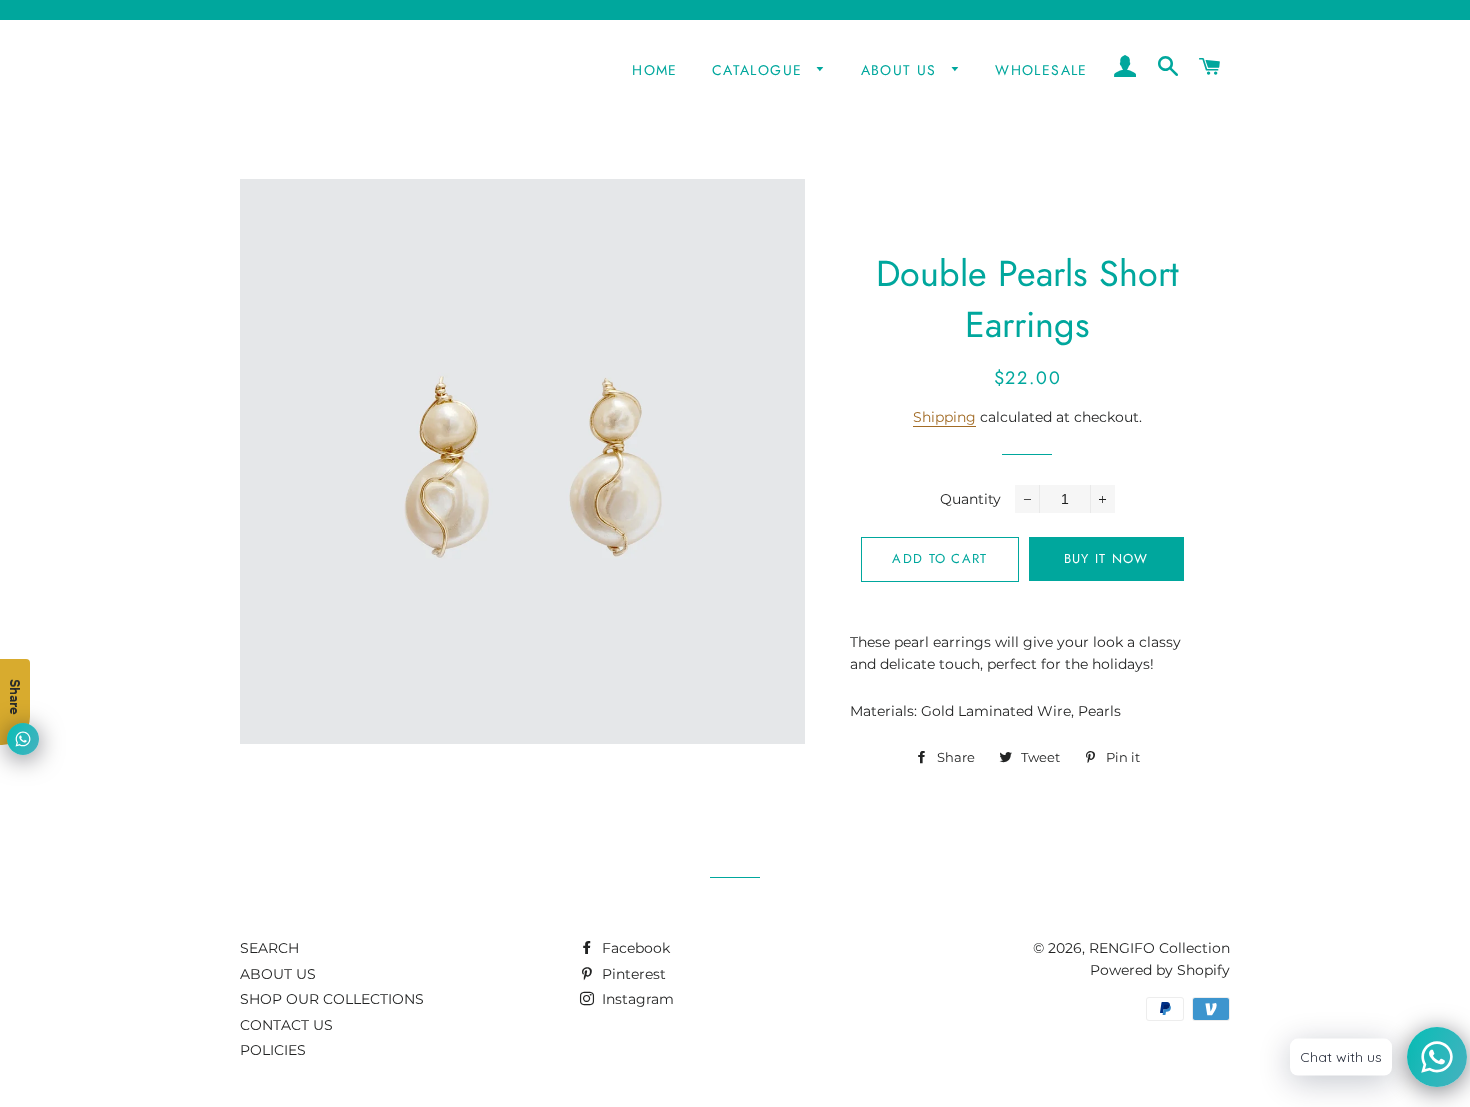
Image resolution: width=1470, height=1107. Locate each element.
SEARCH (269, 948)
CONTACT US (286, 1025)
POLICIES (273, 1050)
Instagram (636, 999)
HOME (655, 70)
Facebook (634, 948)
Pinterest (632, 974)
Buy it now (1106, 558)
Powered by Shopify (1160, 970)
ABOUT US (902, 70)
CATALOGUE (760, 70)
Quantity (970, 499)
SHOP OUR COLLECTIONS (332, 999)
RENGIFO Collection (1159, 948)
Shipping (944, 417)
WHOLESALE (1041, 70)
